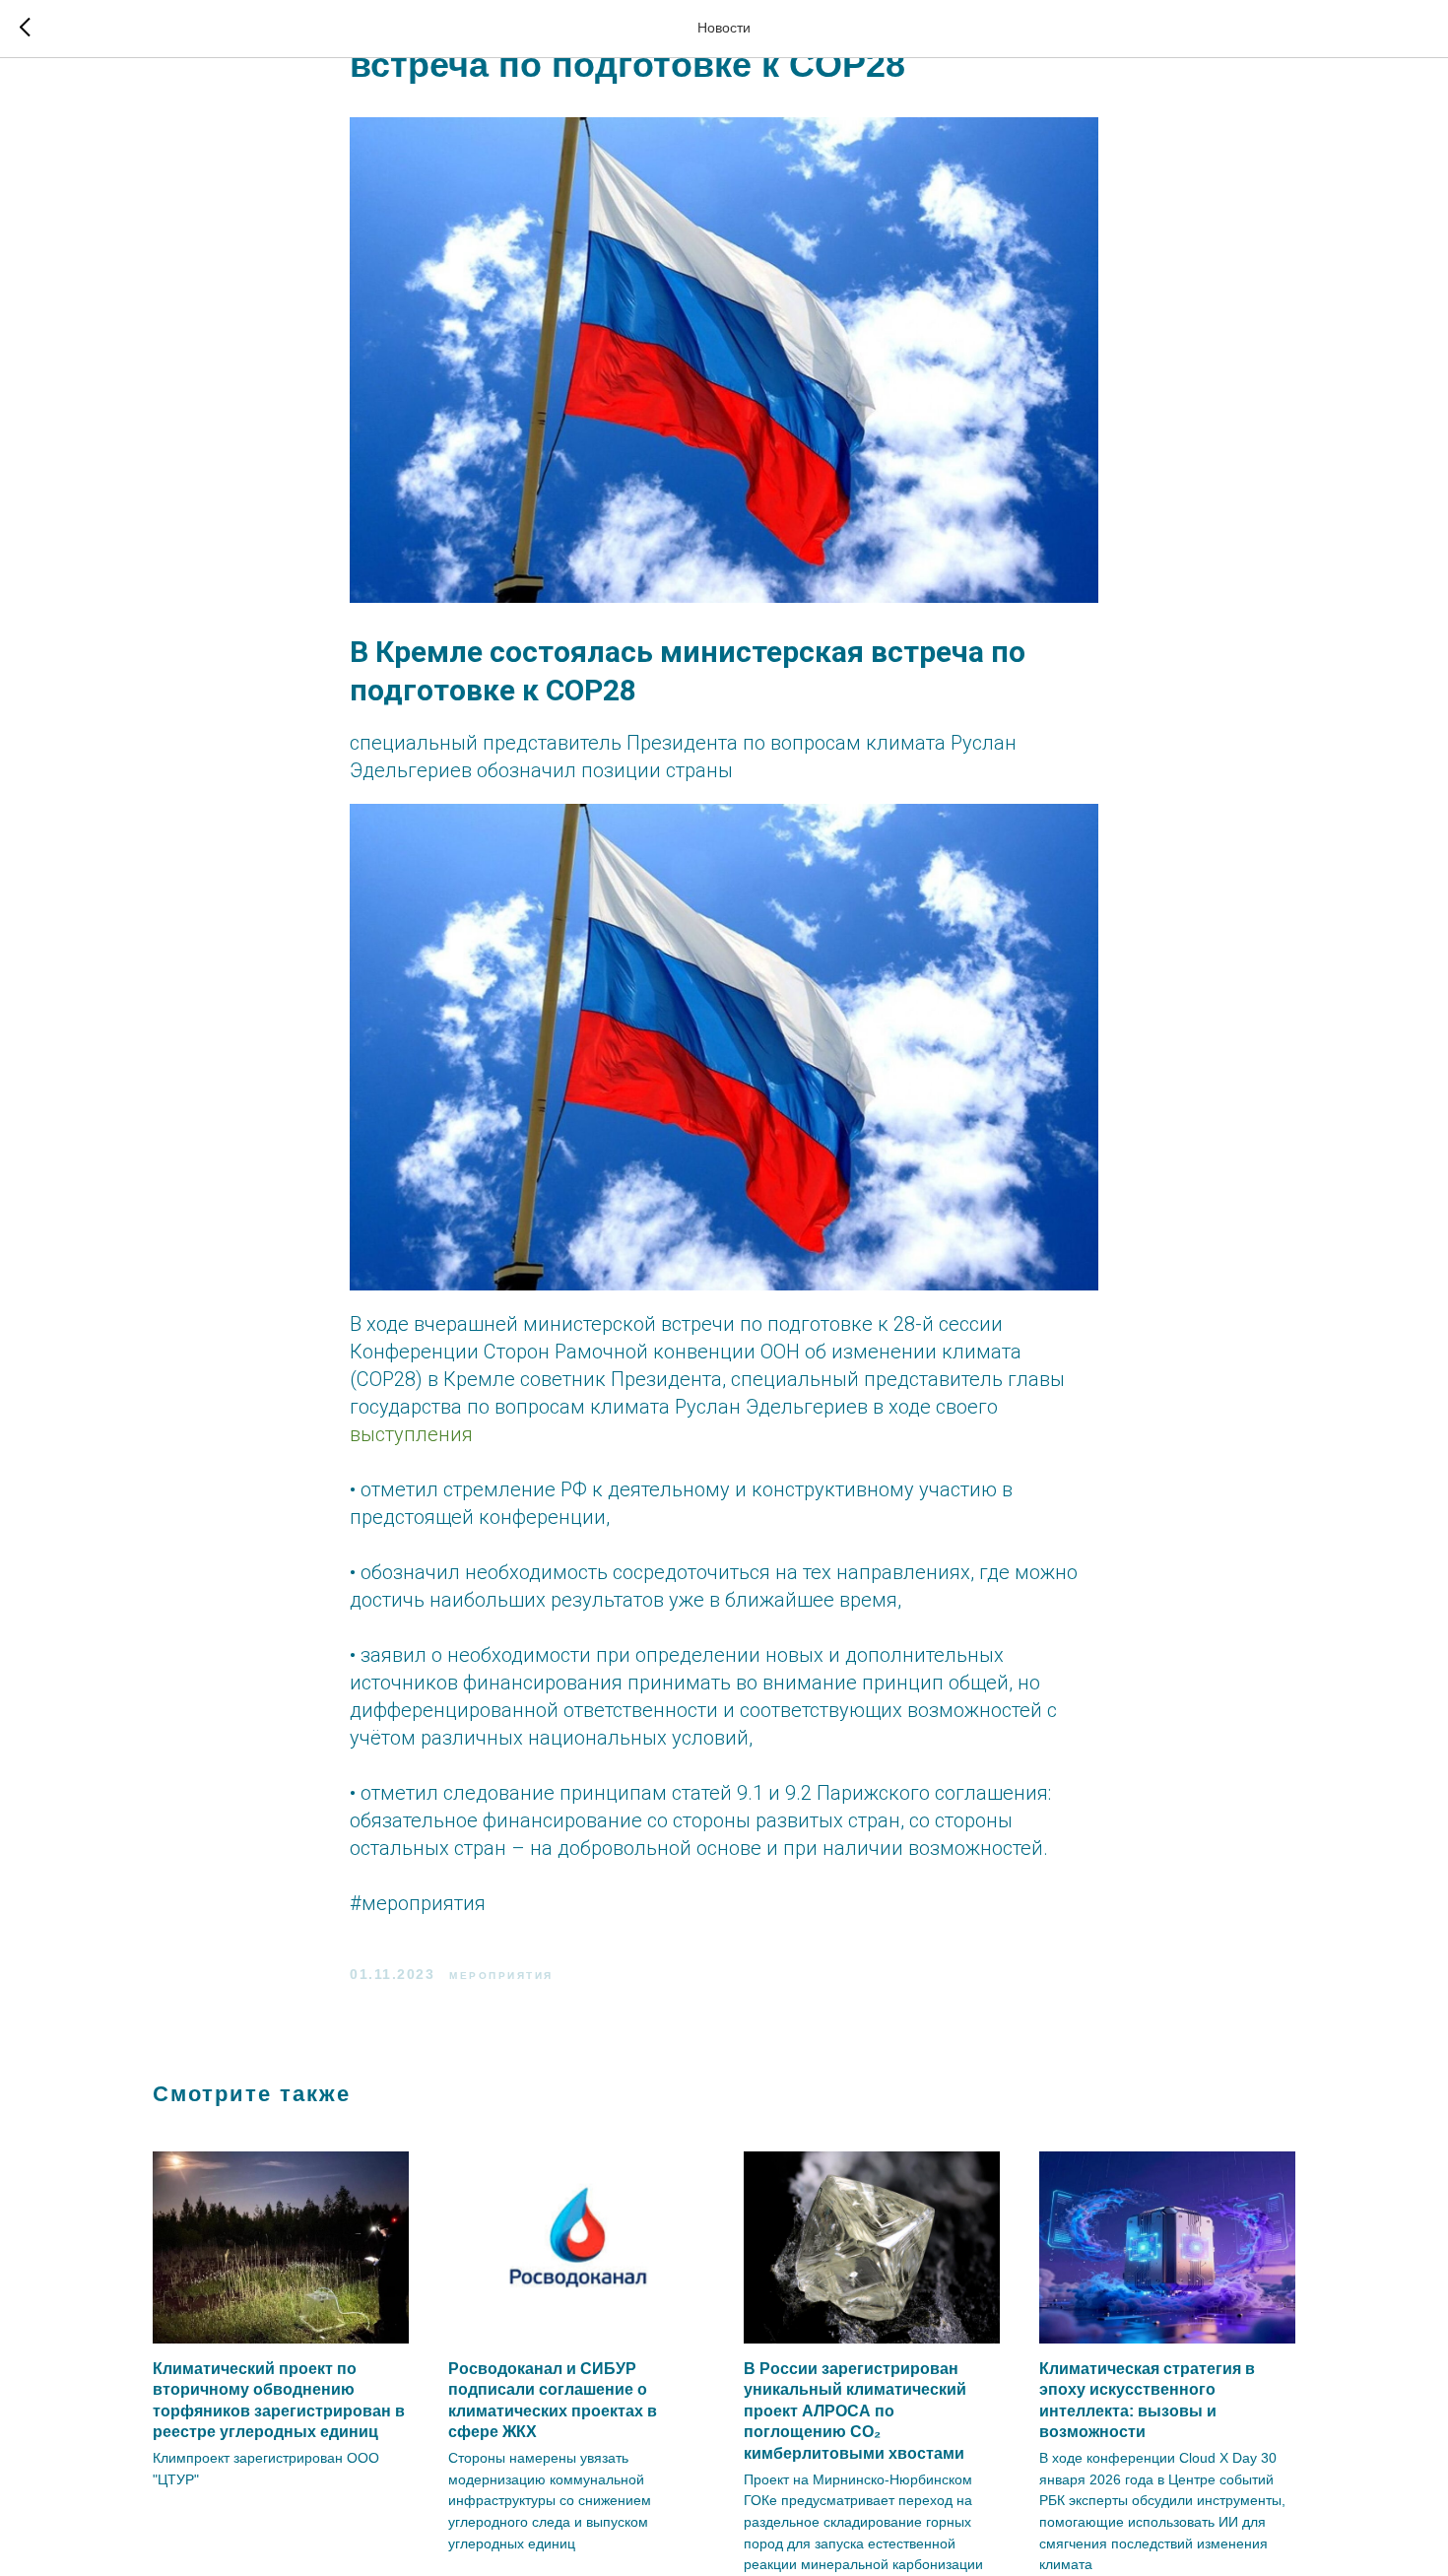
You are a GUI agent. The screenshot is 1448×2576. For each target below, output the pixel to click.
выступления (411, 1434)
